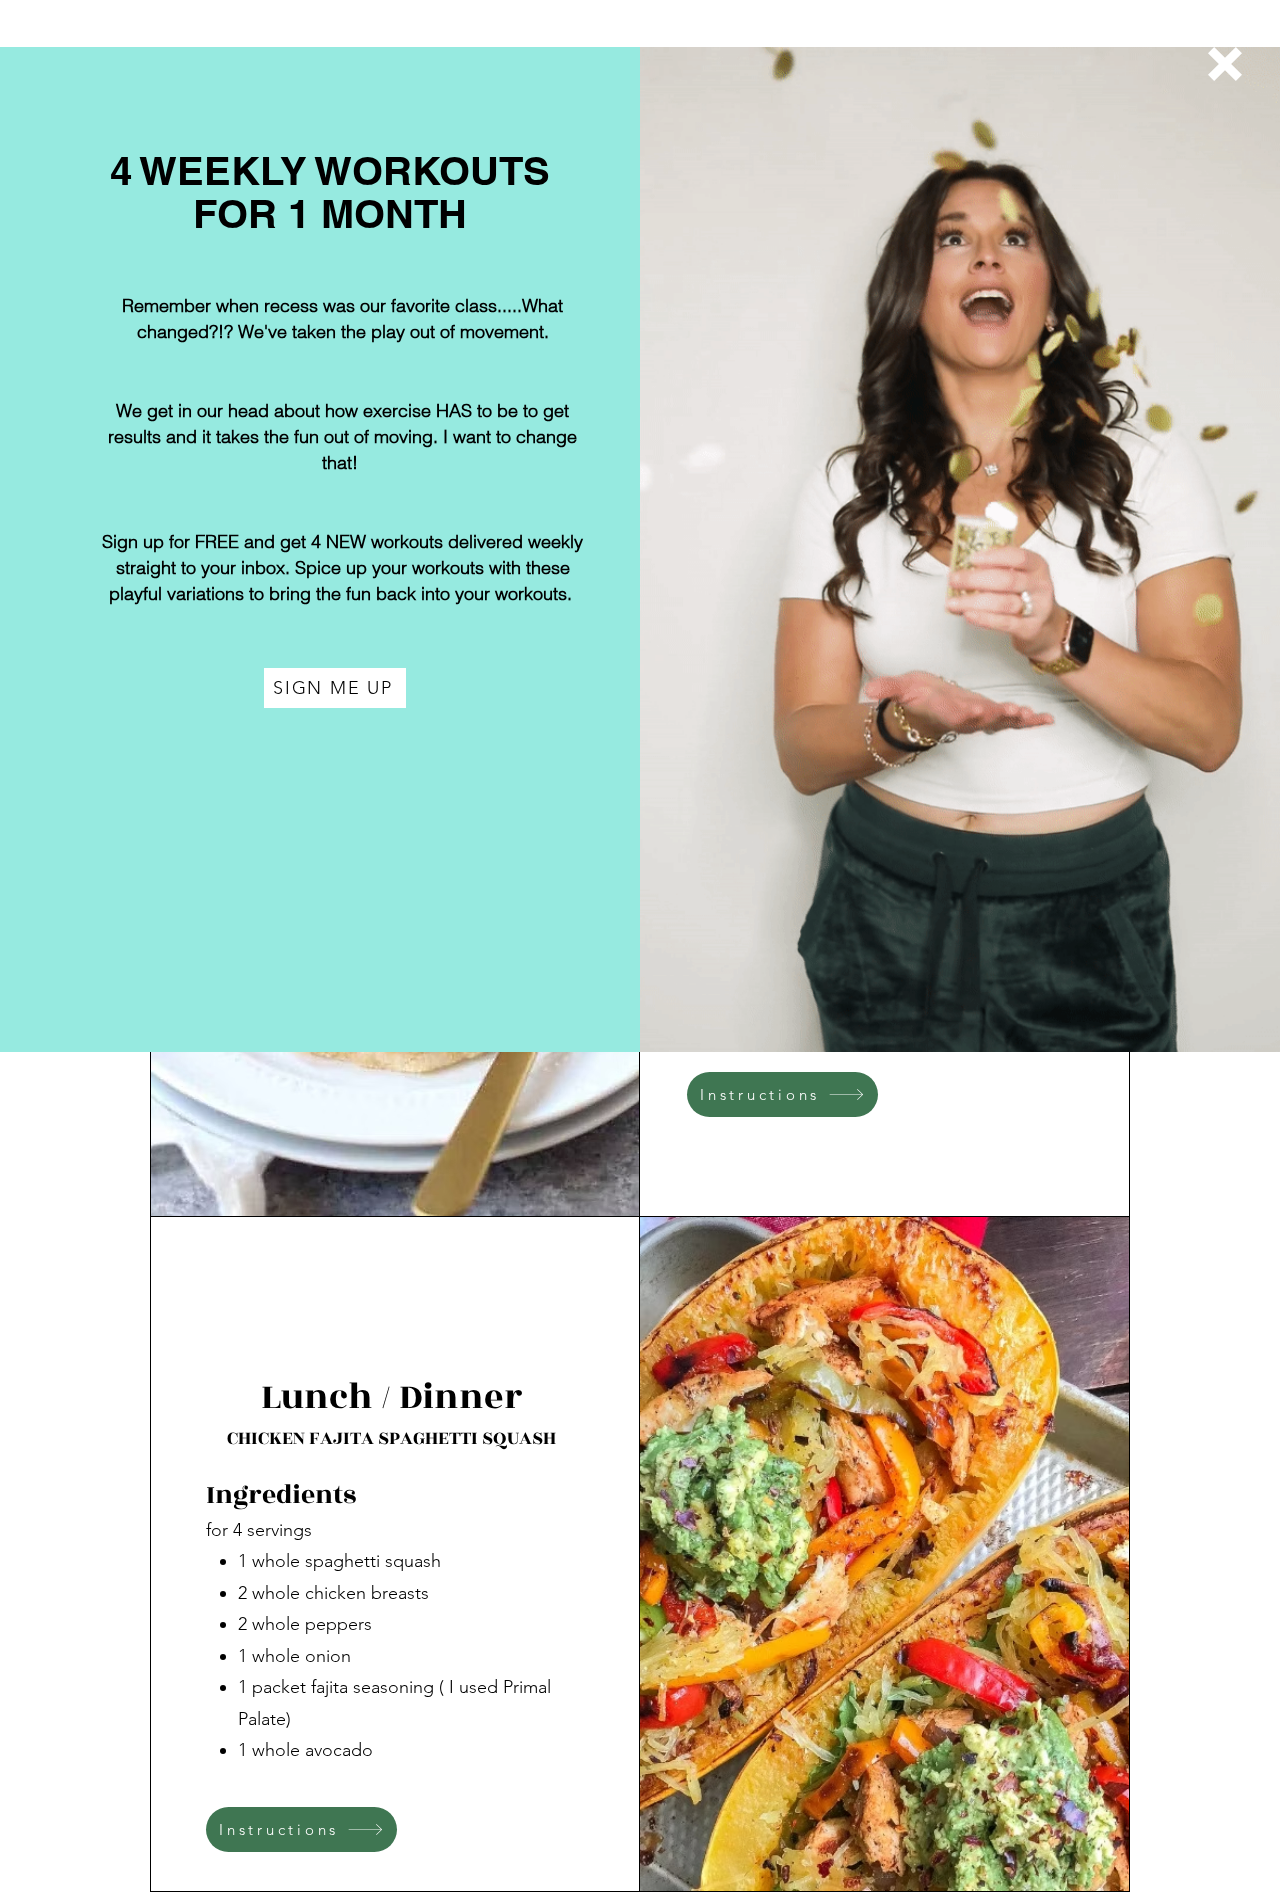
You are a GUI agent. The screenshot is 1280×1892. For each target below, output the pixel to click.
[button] (1225, 64)
